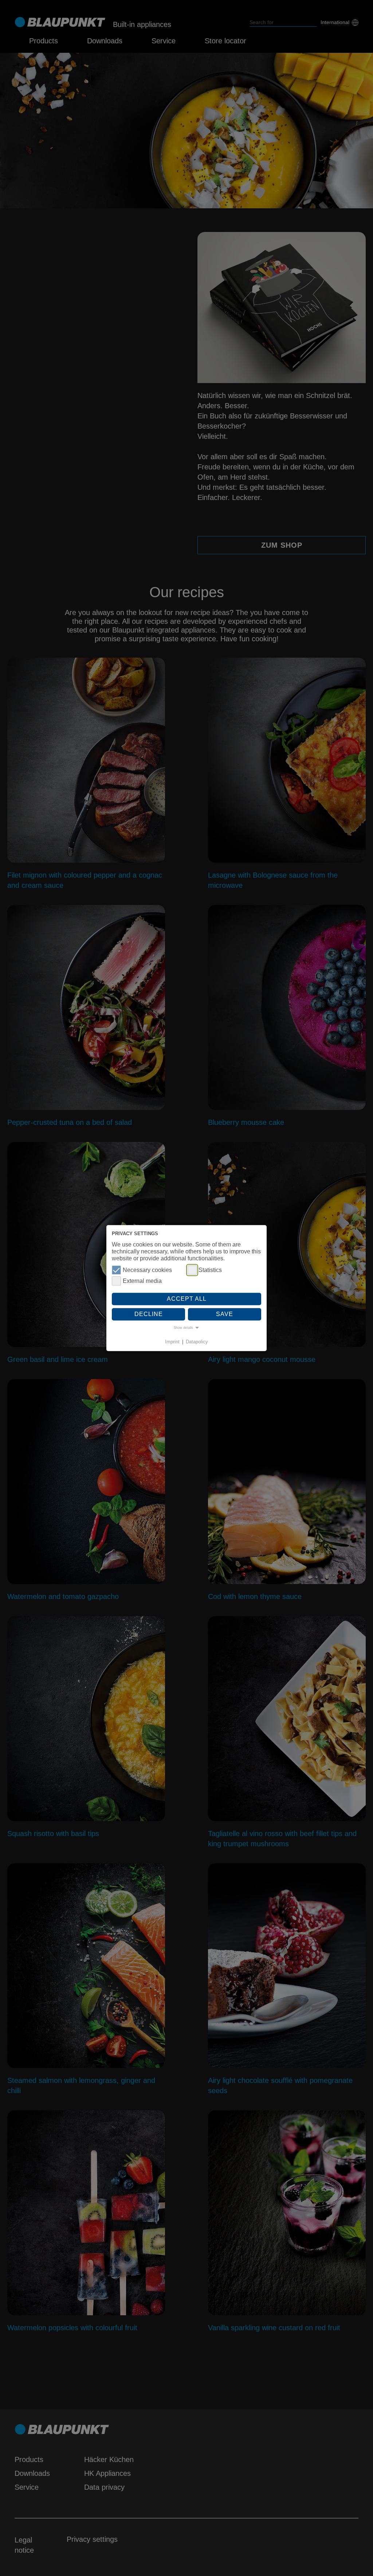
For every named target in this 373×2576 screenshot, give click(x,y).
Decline (149, 1314)
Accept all (187, 1299)
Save (225, 1314)
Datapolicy (197, 1342)
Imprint (172, 1342)
